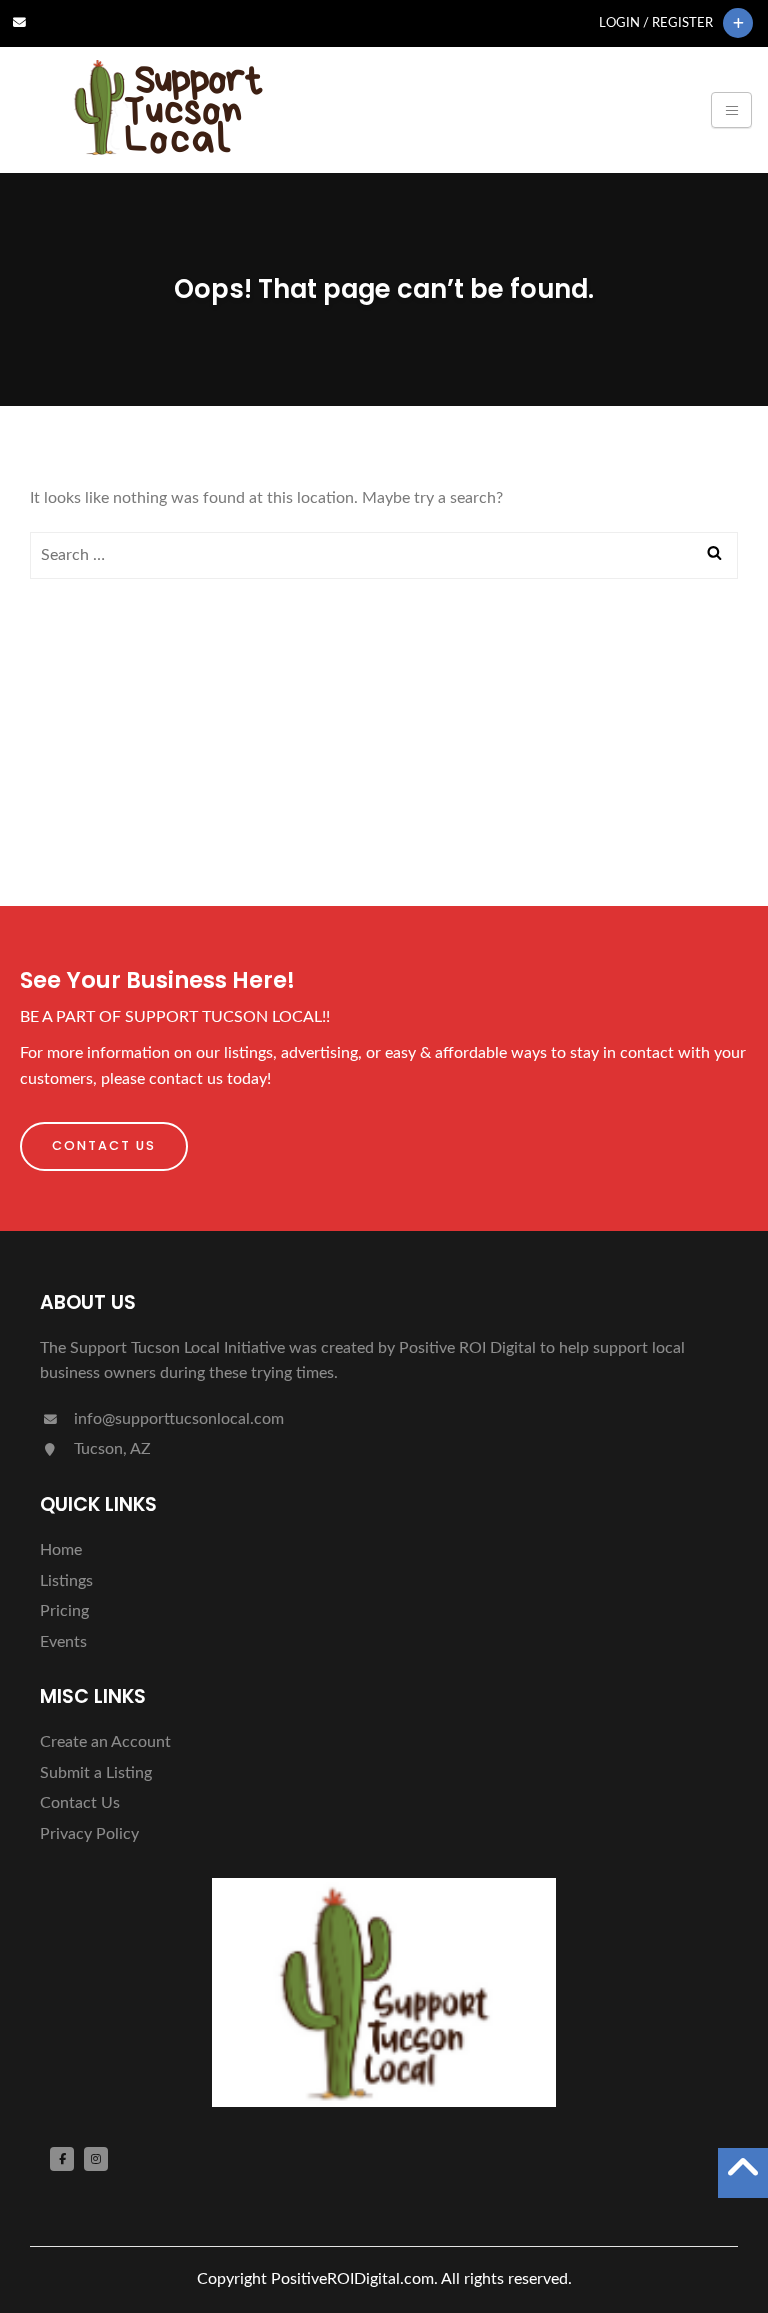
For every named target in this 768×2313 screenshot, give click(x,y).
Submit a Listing (96, 1773)
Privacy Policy (89, 1834)
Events (63, 1642)
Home (61, 1550)
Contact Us (104, 1145)
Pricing (64, 1611)
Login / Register (656, 23)
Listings (66, 1581)
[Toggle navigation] (731, 110)
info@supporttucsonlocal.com (177, 1419)
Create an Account (105, 1742)
